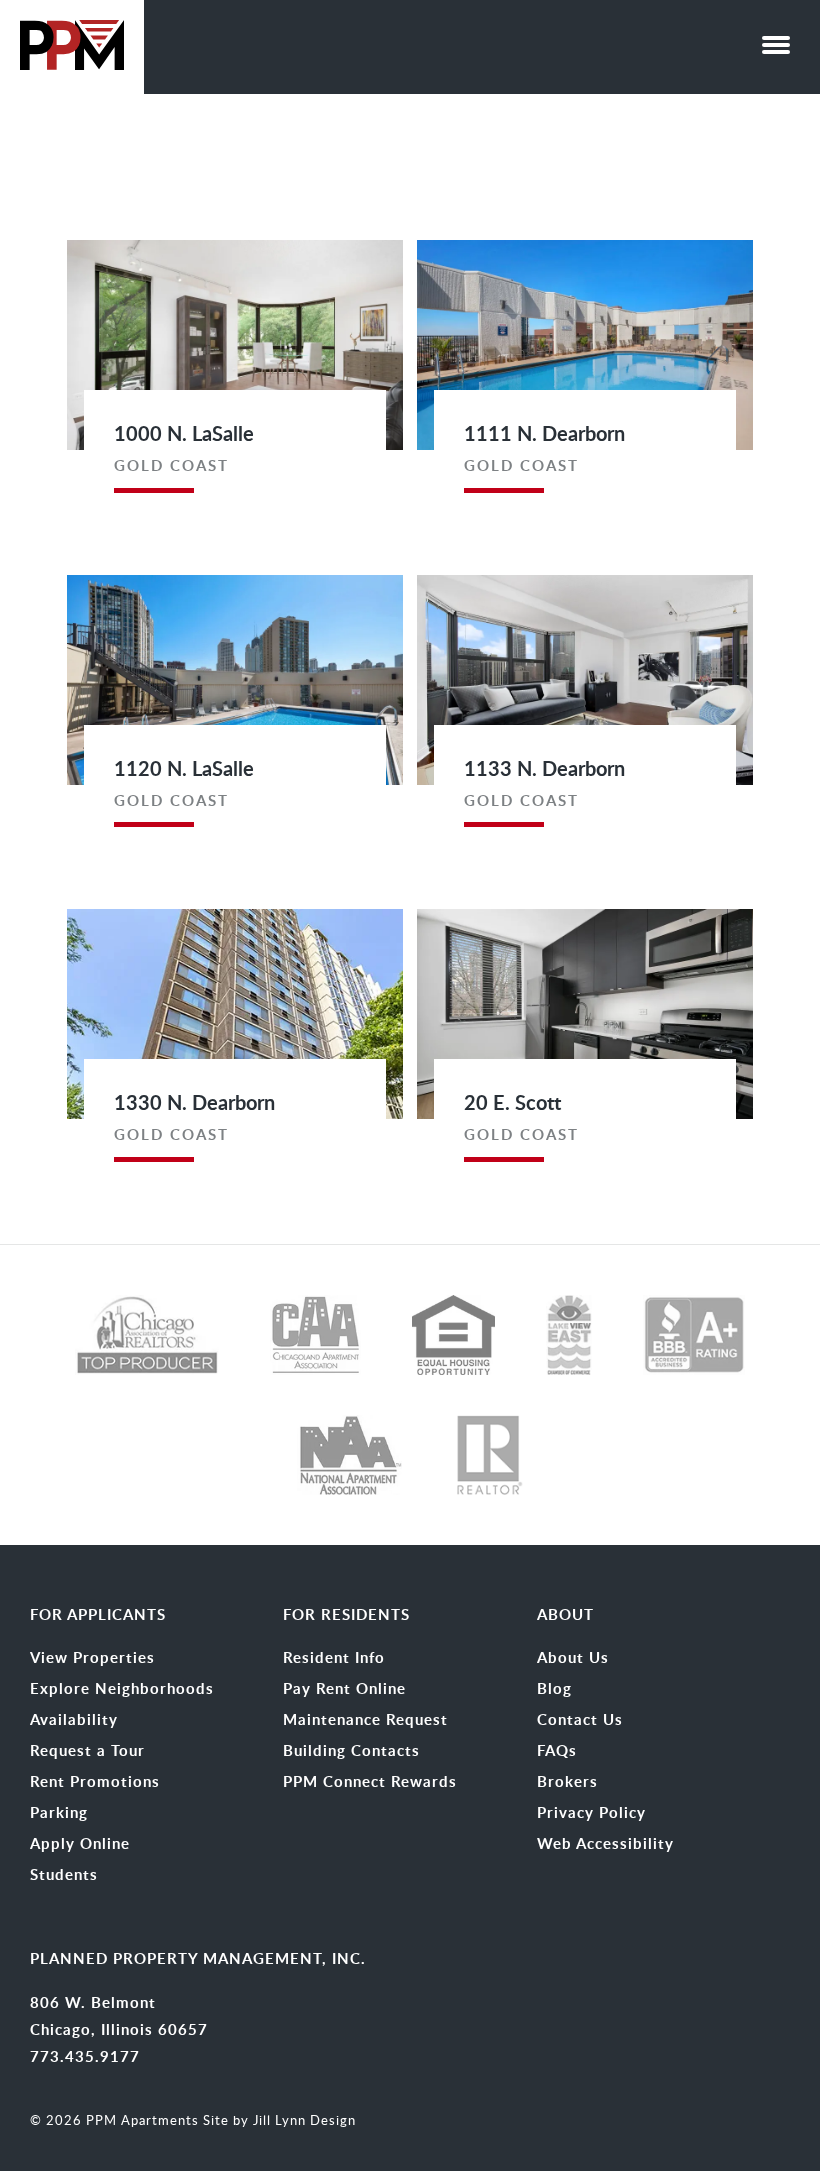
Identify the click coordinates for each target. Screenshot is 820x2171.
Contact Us (580, 1720)
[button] (776, 40)
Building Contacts (351, 1751)
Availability (74, 1720)
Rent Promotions (95, 1782)
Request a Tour (87, 1751)
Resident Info (334, 1658)
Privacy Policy (591, 1813)
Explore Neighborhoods (122, 1689)
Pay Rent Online (344, 1689)
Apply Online (80, 1844)
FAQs (557, 1751)
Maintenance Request (365, 1720)
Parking (59, 1813)
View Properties (92, 1658)
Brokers (567, 1782)
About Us (573, 1658)
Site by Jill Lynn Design (279, 2120)
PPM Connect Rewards (370, 1782)
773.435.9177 (85, 2056)
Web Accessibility (605, 1844)
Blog (554, 1689)
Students (64, 1875)
